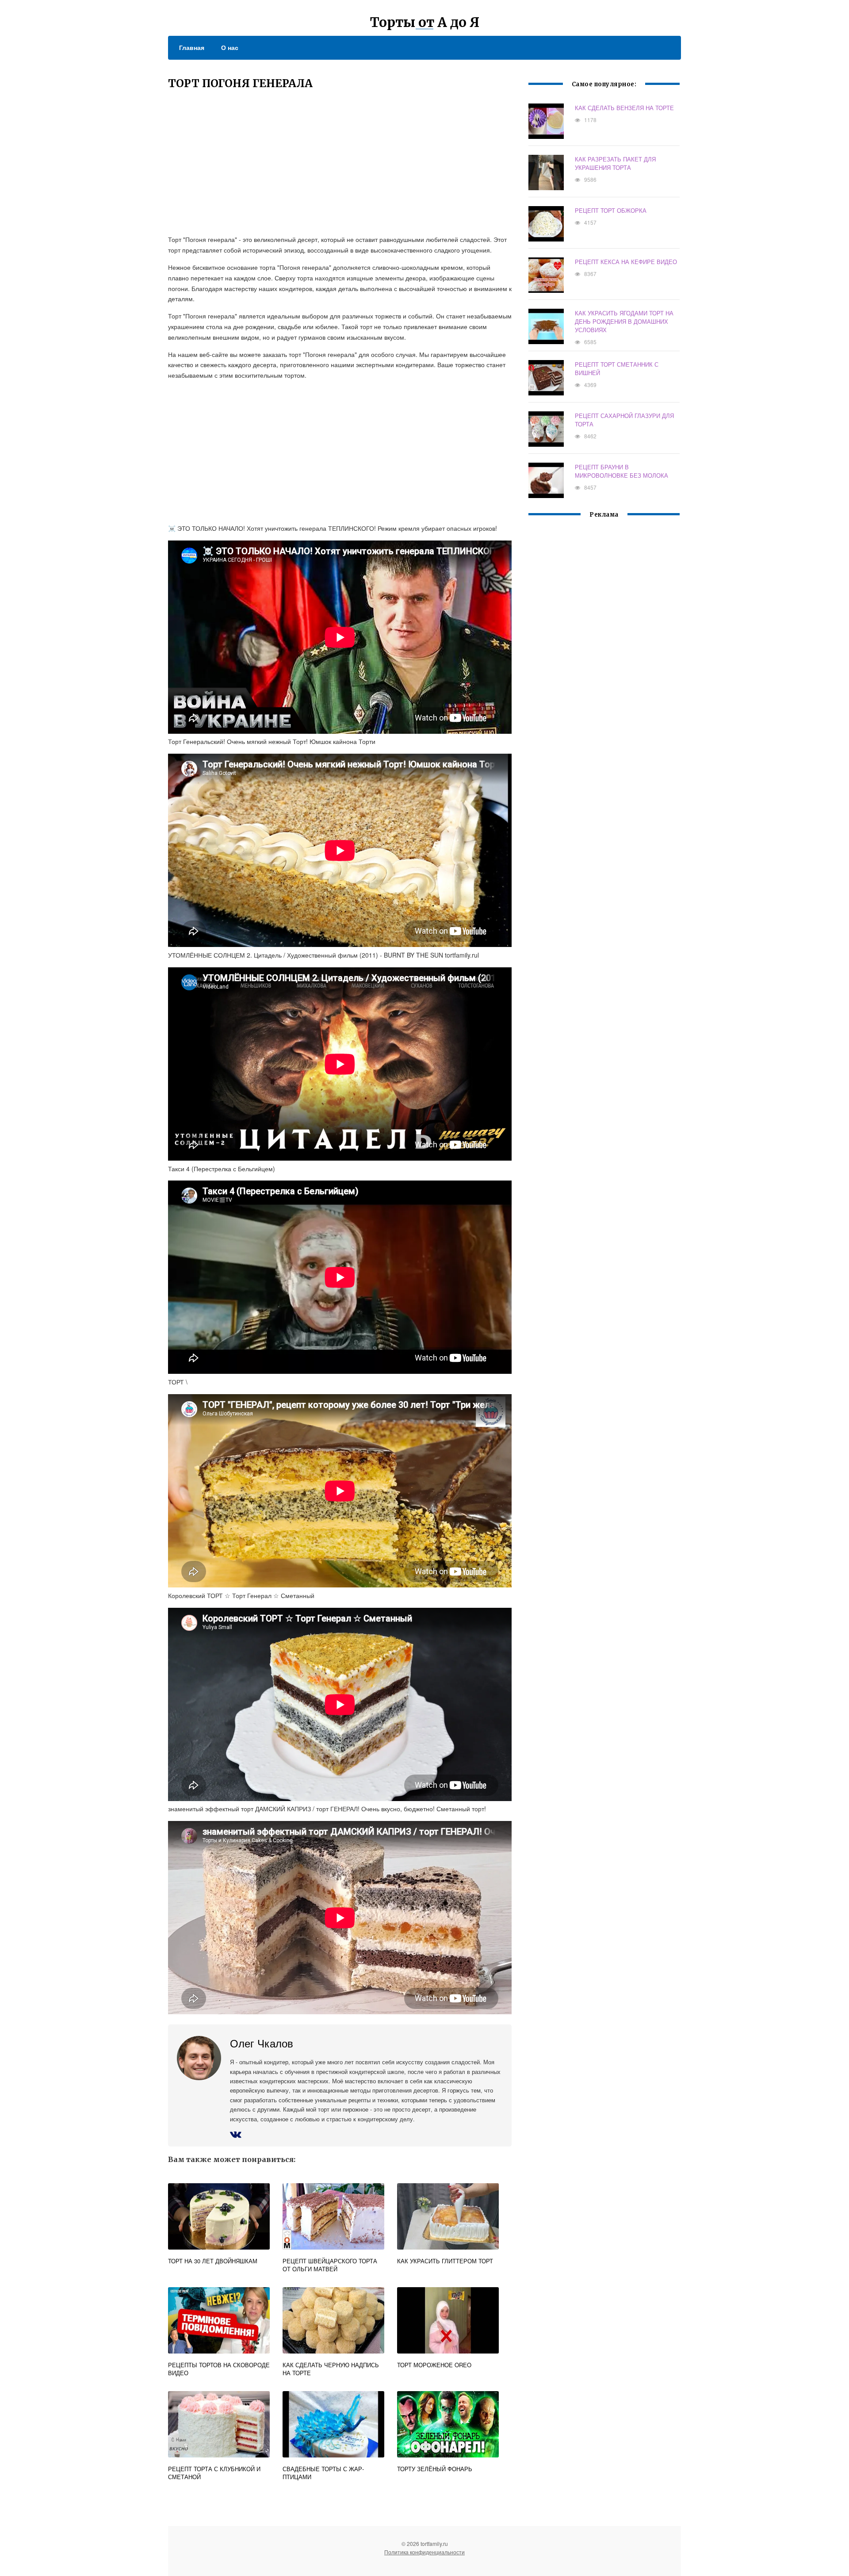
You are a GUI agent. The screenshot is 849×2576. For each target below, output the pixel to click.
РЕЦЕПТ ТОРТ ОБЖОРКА (611, 210)
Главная (192, 47)
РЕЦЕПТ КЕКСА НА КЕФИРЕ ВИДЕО (626, 262)
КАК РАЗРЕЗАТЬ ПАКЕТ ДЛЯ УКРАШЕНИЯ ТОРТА (615, 163)
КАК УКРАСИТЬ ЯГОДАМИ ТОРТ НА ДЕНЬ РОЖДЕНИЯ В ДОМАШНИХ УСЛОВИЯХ (624, 321)
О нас (230, 47)
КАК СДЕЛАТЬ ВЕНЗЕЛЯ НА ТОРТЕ (624, 108)
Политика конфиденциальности (424, 2552)
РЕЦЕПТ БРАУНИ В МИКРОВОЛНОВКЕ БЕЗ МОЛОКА (621, 471)
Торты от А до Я (425, 22)
